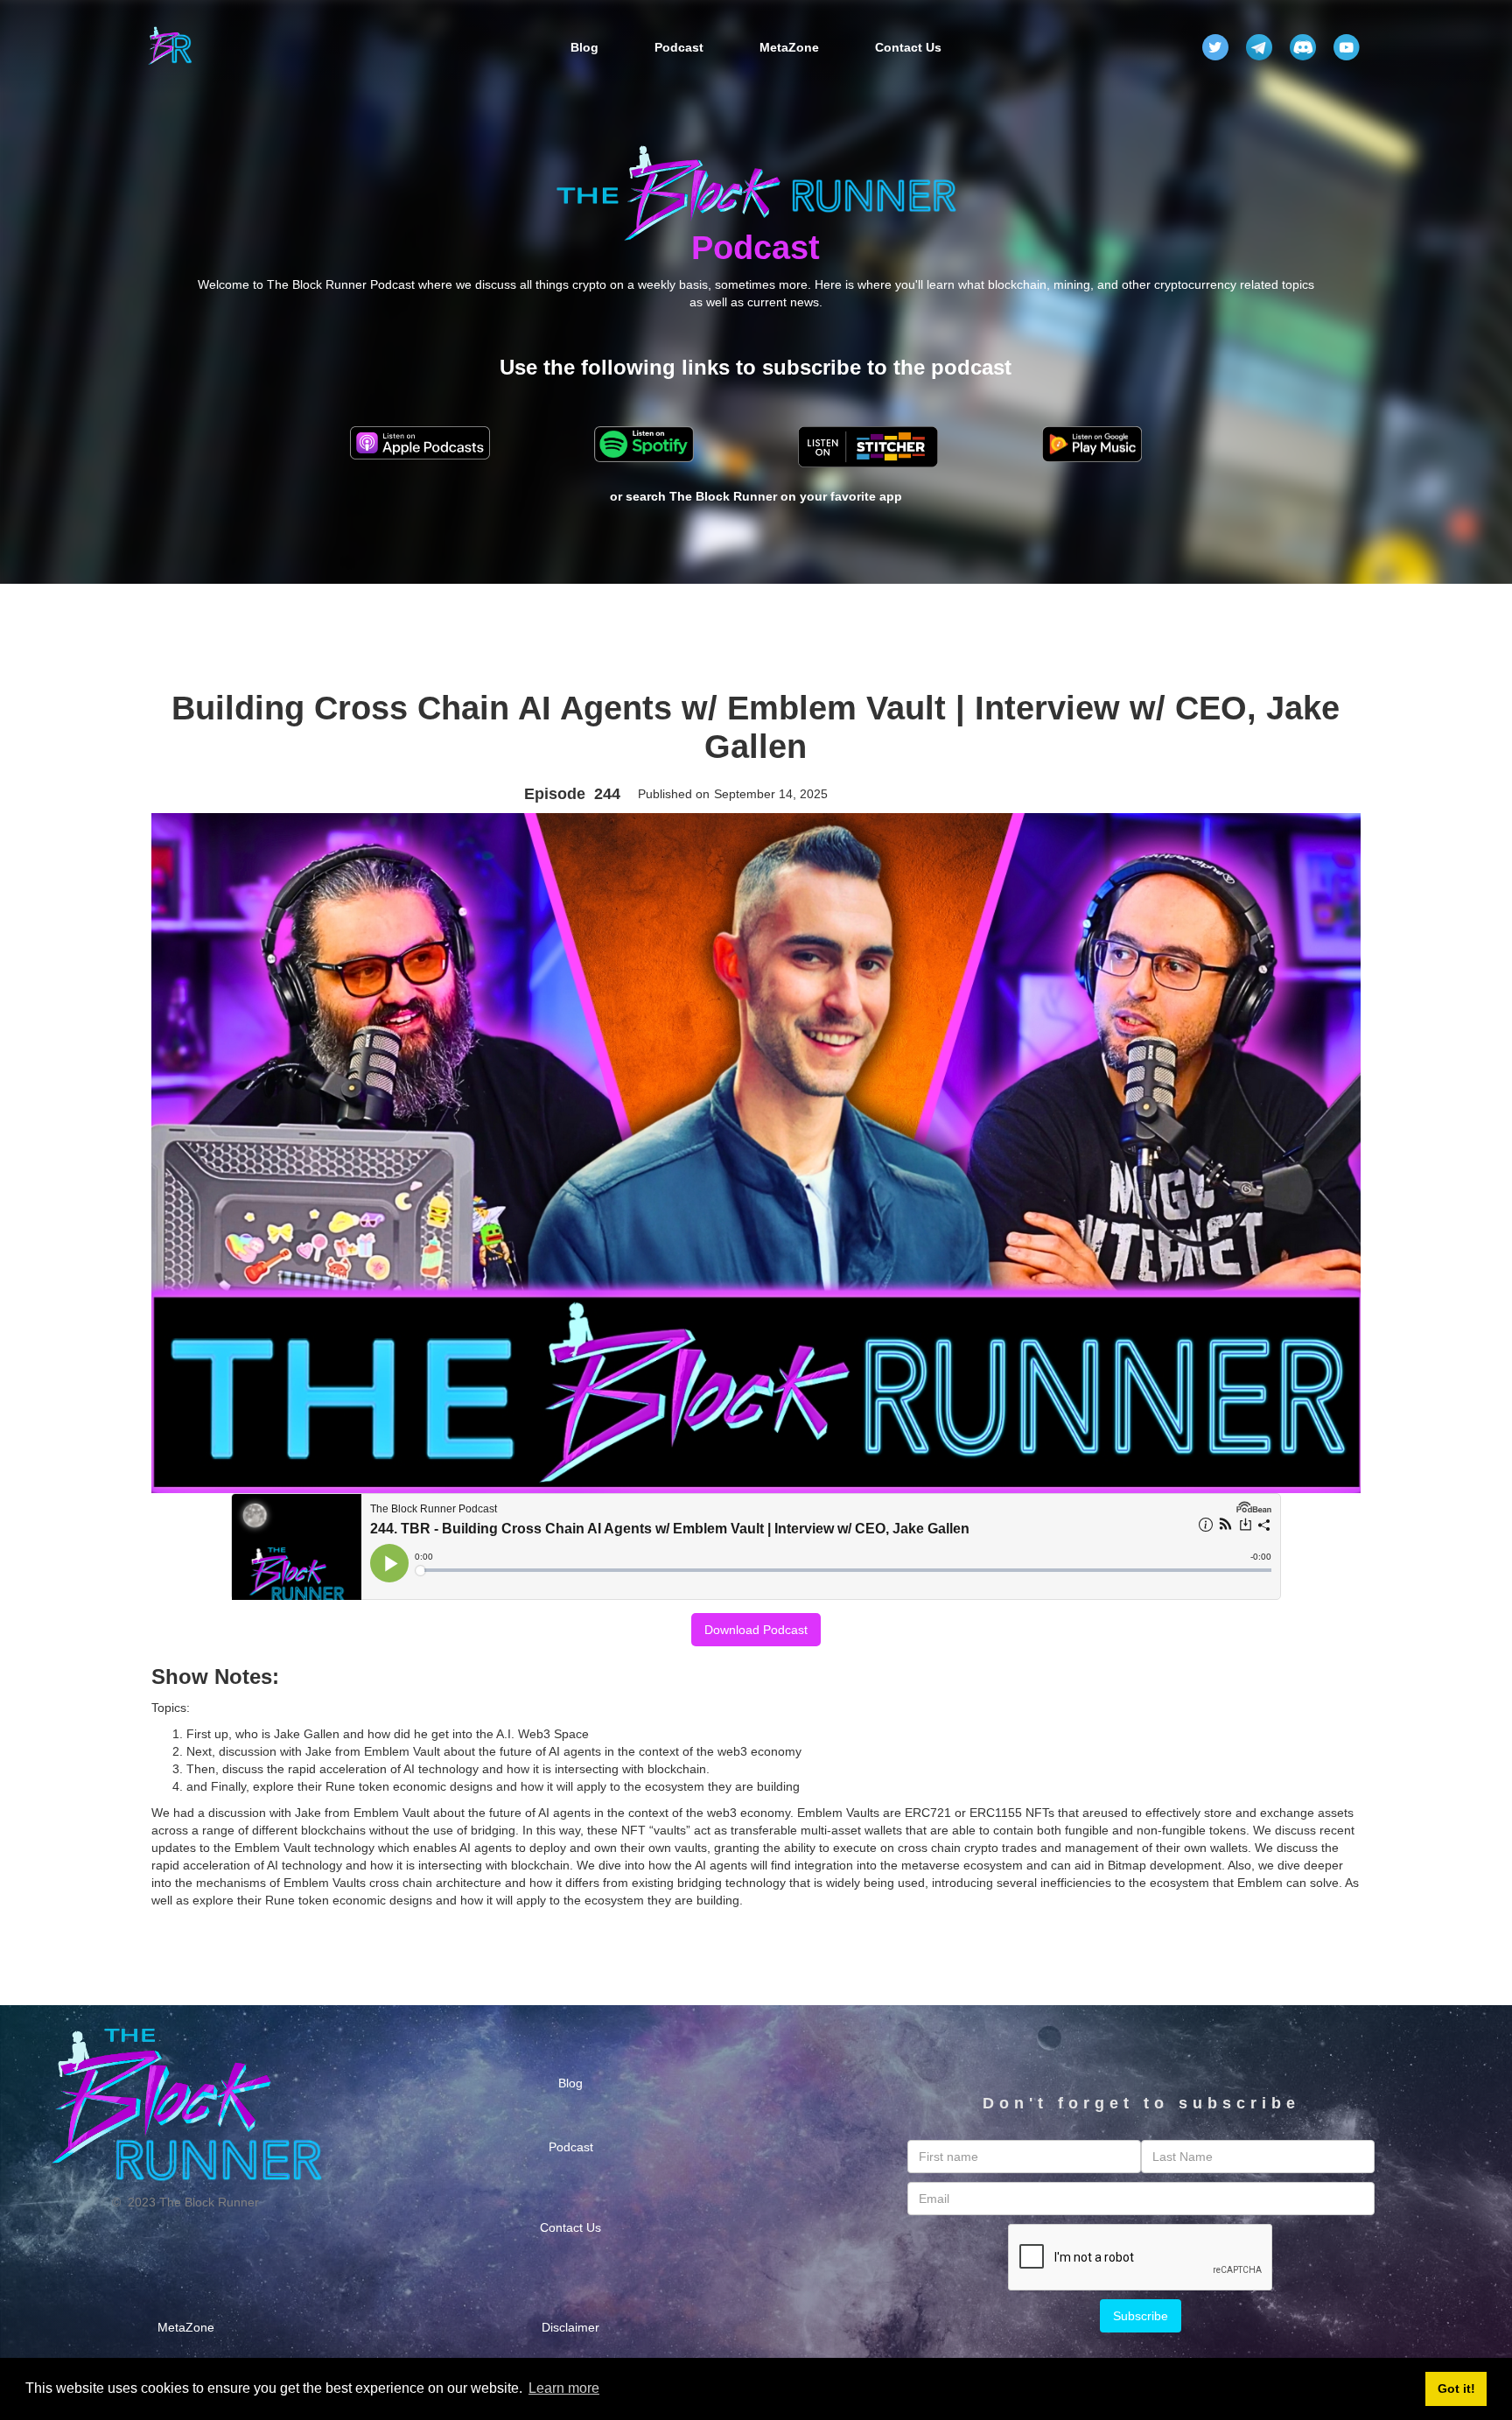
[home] (170, 47)
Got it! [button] (1456, 2388)
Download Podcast (756, 1630)
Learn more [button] (564, 2388)
